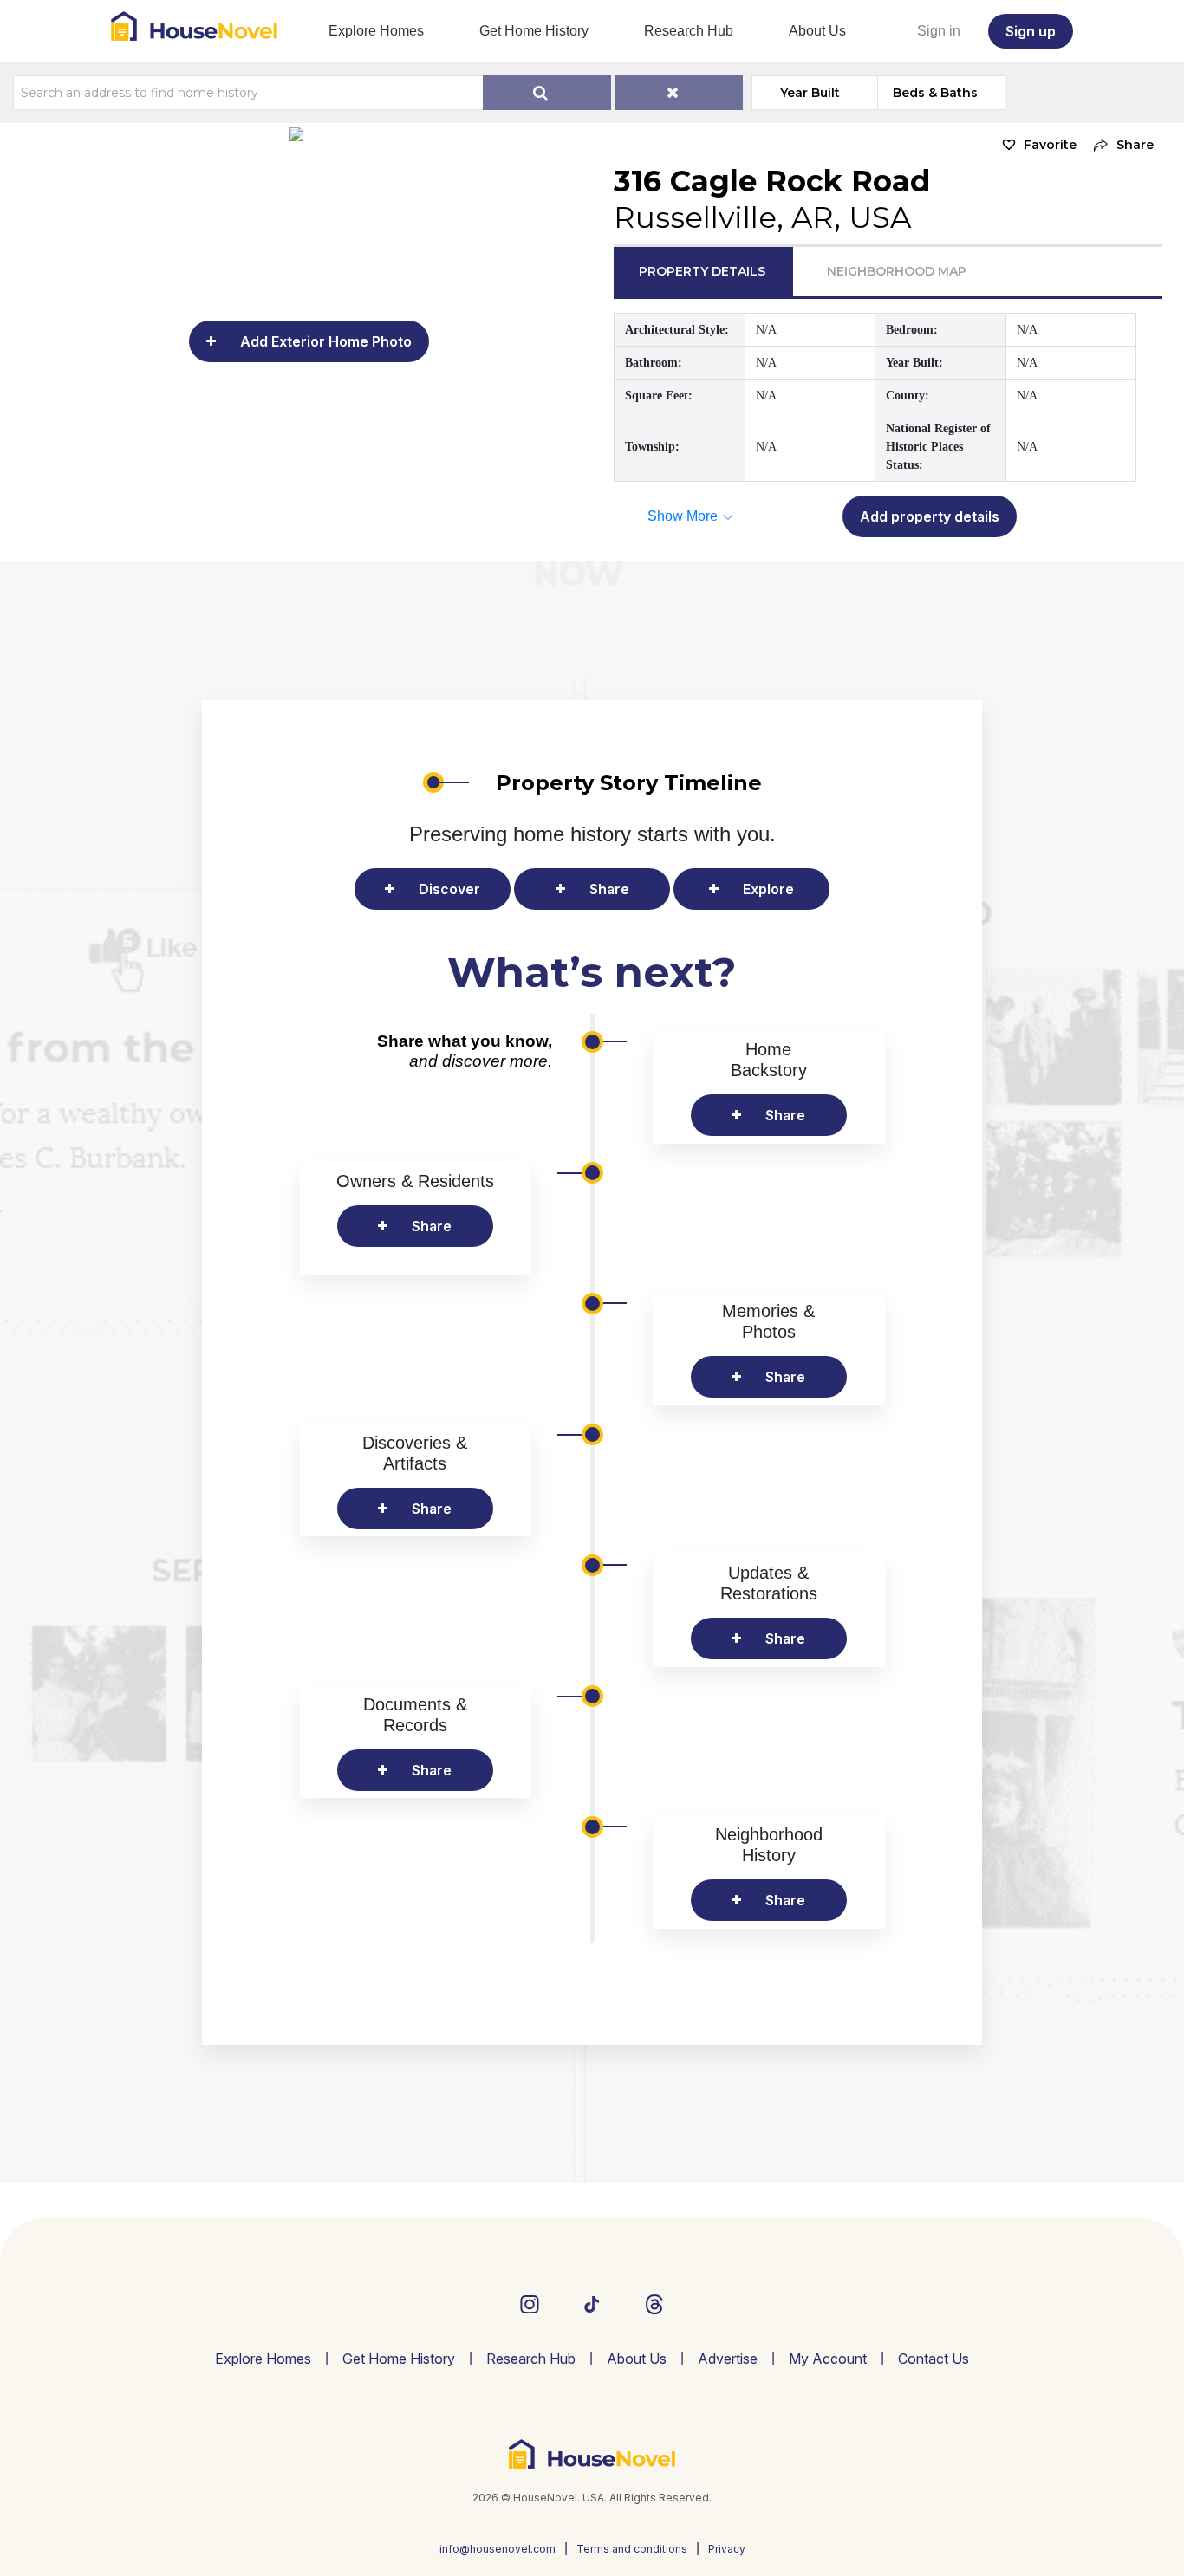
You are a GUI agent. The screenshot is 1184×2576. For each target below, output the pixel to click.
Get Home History (534, 31)
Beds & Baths (935, 93)
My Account (828, 2359)
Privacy (727, 2549)
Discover (449, 889)
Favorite (1050, 145)
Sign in (939, 31)
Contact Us (934, 2359)
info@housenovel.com (498, 2549)
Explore (768, 889)
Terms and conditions (632, 2549)
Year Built (810, 93)
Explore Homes (376, 31)
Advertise (728, 2359)
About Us (817, 31)
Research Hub (689, 31)
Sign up (1031, 31)
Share (609, 889)
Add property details (930, 516)
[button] (1119, 145)
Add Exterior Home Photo (326, 341)
